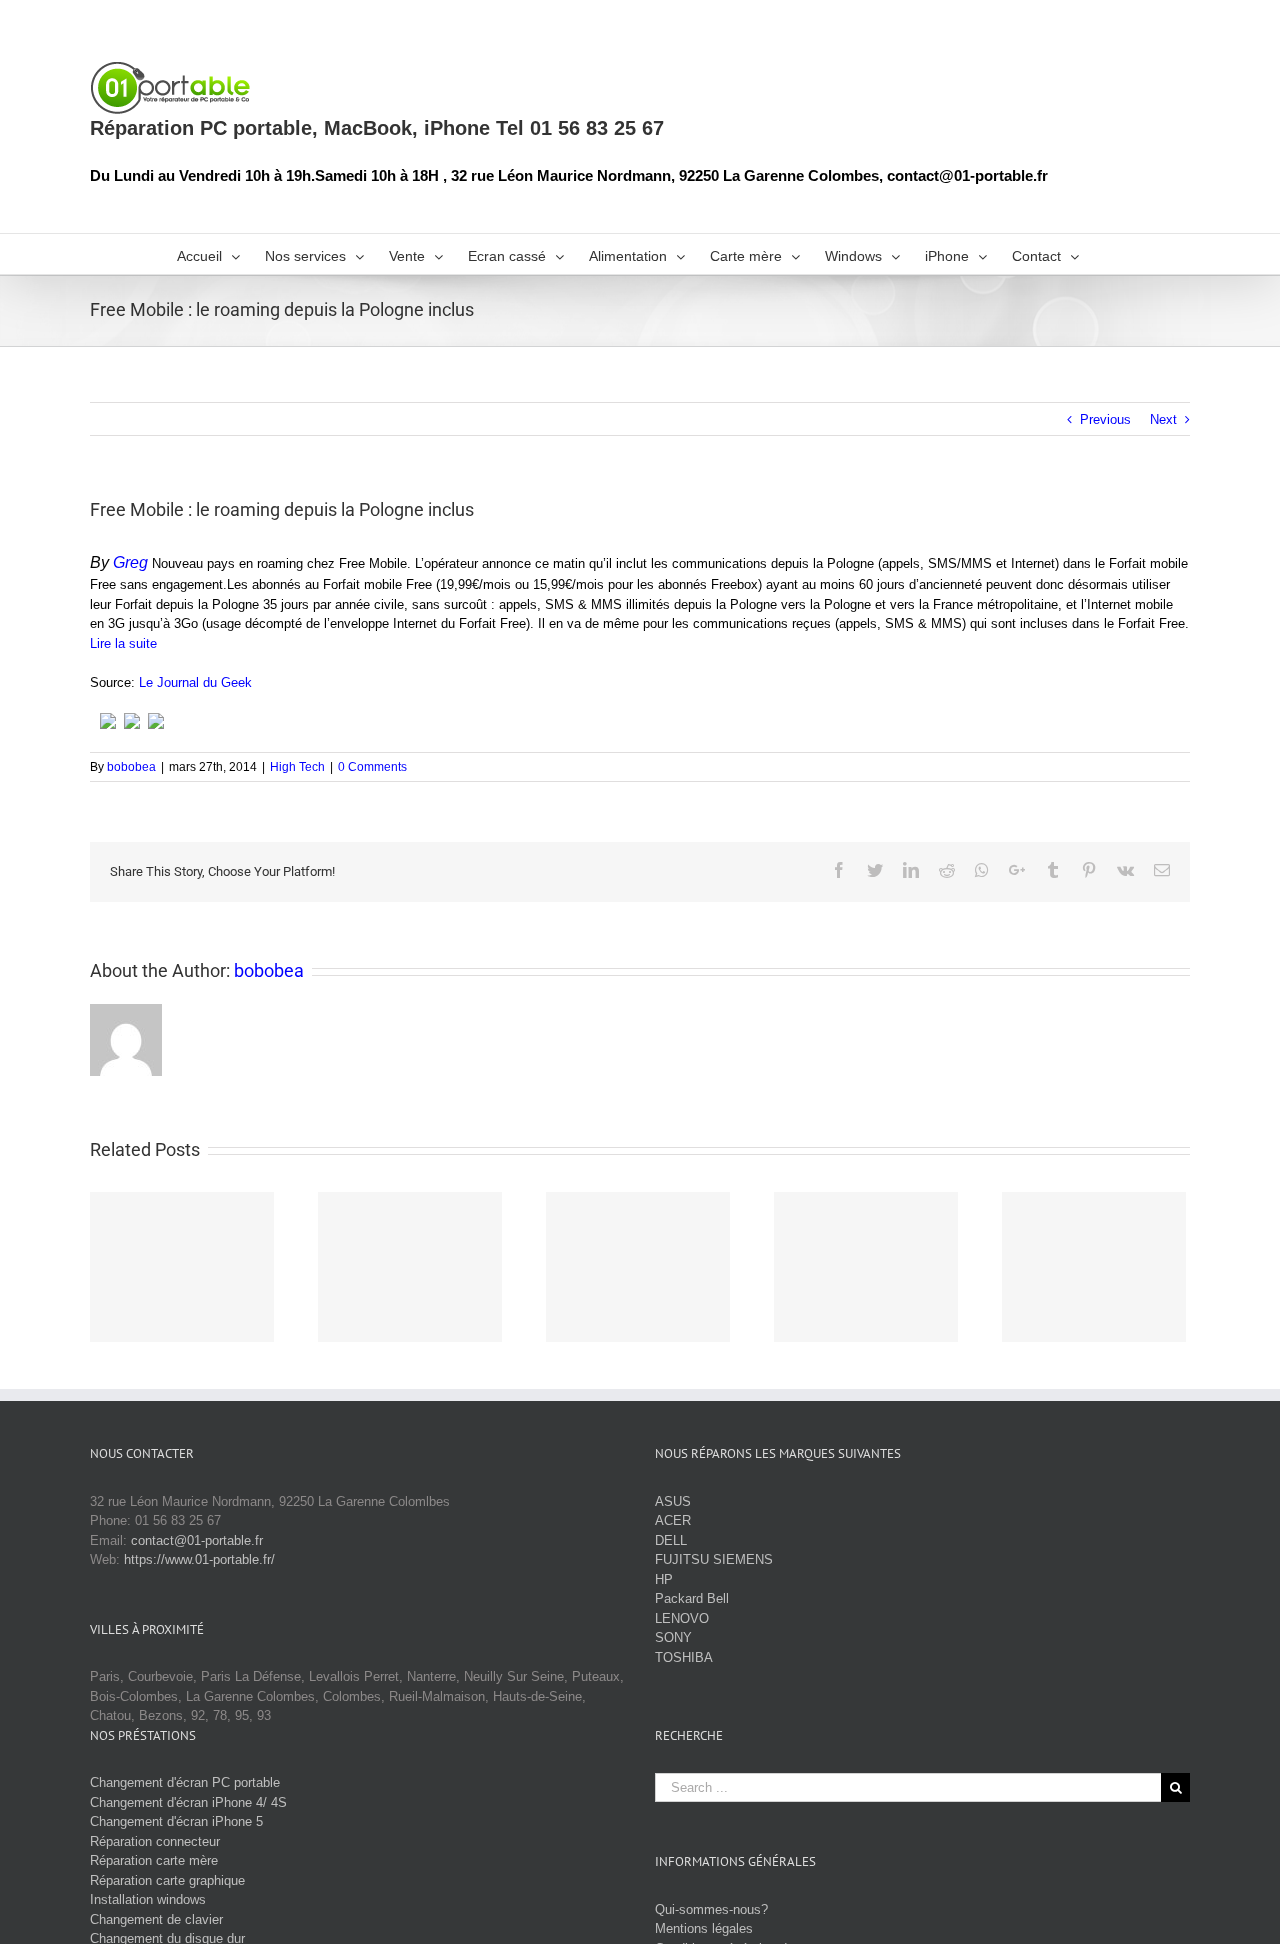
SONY (673, 1637)
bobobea (131, 767)
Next (1163, 419)
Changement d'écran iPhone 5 (176, 1821)
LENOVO (682, 1618)
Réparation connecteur (155, 1841)
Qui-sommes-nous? (711, 1909)
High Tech (297, 767)
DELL (671, 1540)
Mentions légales (704, 1928)
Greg (130, 562)
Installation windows (148, 1899)
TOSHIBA (684, 1657)
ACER (673, 1520)
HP (664, 1579)
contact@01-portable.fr (197, 1540)
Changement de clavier (156, 1919)
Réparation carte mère (154, 1860)
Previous (1105, 419)
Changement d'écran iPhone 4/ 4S (188, 1802)
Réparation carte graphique (167, 1880)
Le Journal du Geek (195, 682)
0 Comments (372, 767)
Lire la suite (123, 643)
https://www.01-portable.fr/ (199, 1559)
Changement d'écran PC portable (185, 1782)
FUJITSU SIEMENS (714, 1559)
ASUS (673, 1501)
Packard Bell (692, 1598)
